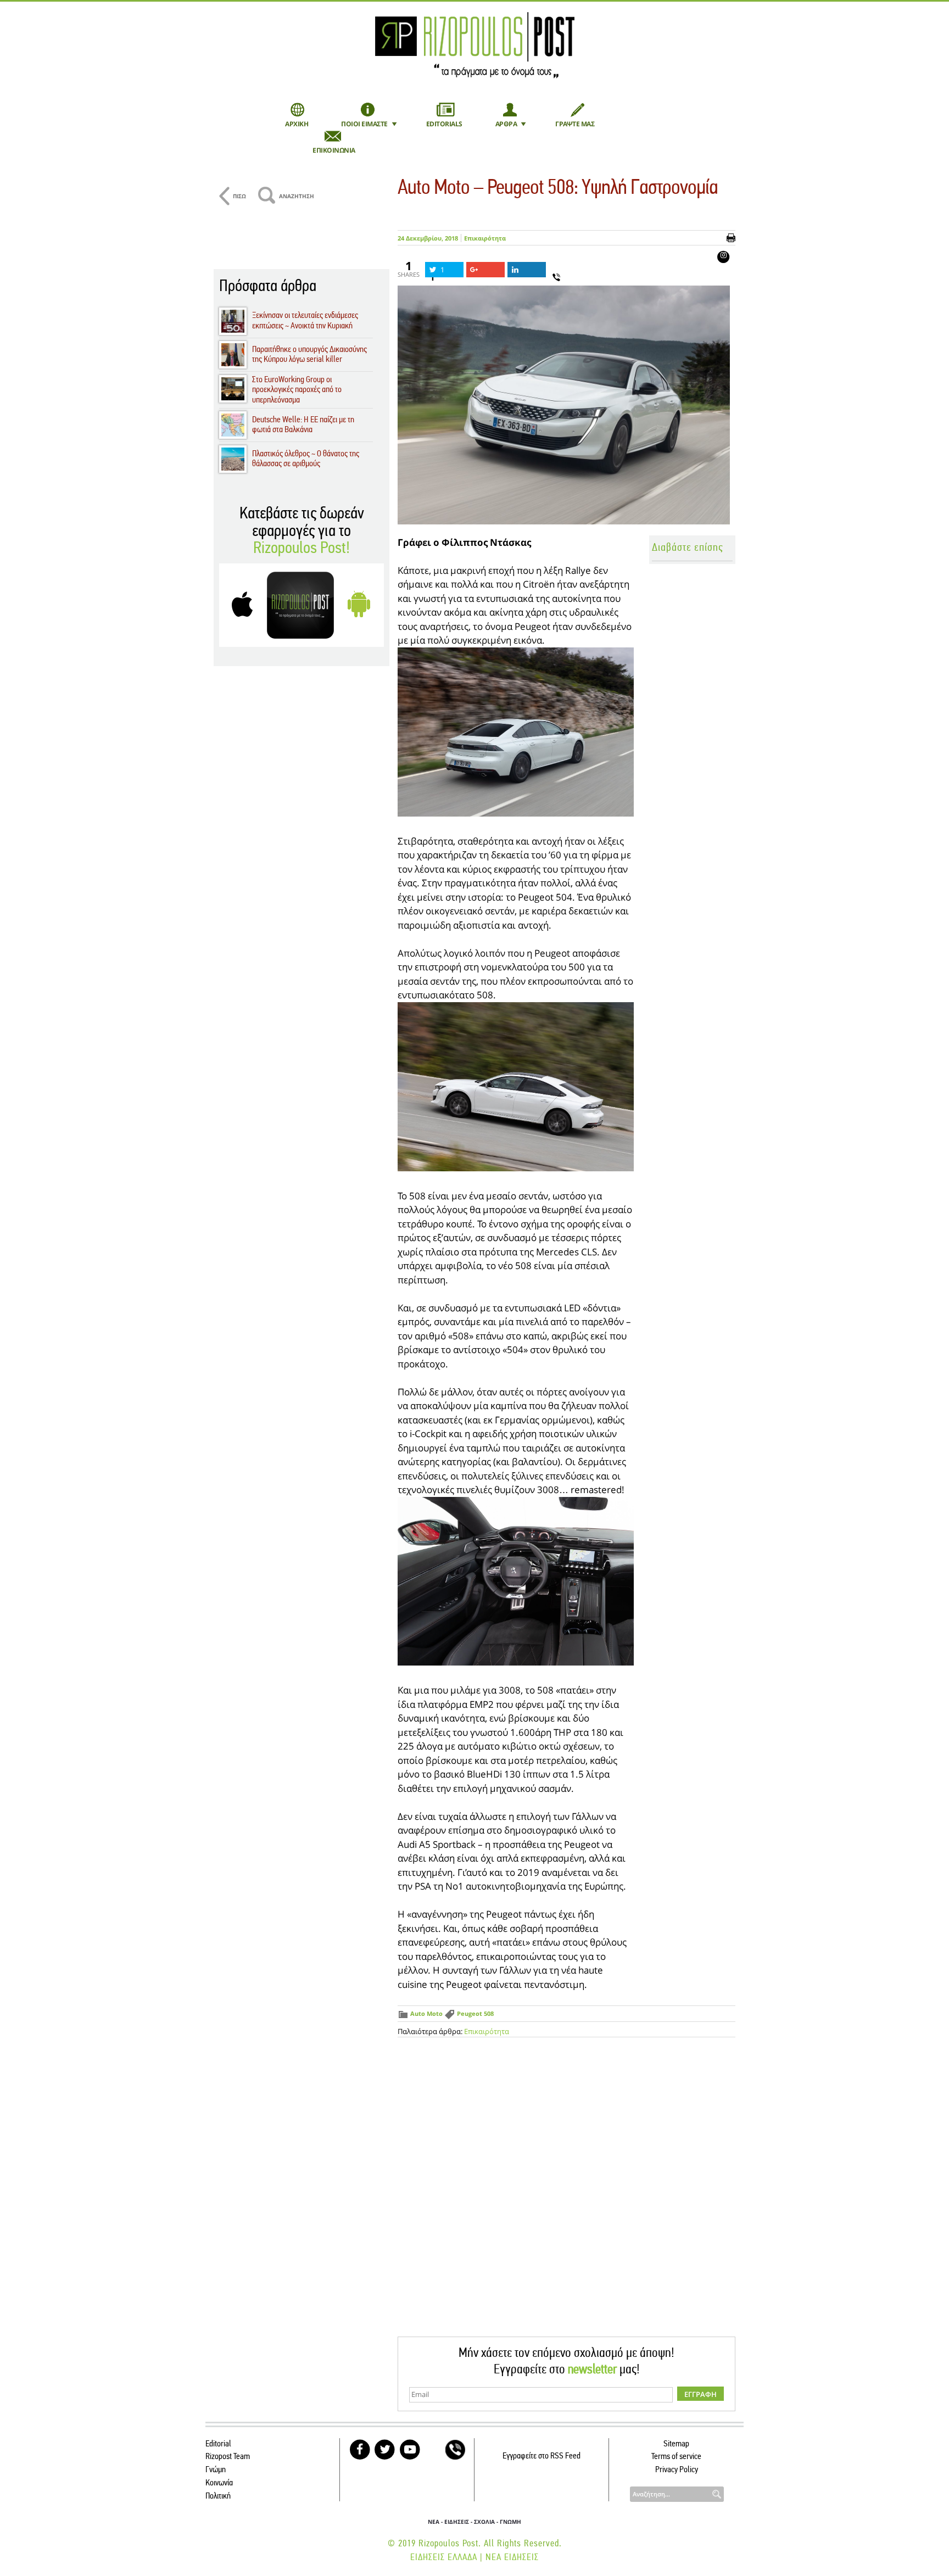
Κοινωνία (219, 2483)
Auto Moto (426, 2013)
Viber (455, 2450)
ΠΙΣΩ (239, 196)
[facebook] (360, 2450)
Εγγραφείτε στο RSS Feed (542, 2456)
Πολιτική (218, 2496)
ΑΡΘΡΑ (506, 124)
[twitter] (385, 2450)
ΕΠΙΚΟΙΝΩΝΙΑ (334, 150)
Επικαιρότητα (485, 238)
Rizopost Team (228, 2457)
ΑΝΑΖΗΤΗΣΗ (297, 196)
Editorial (218, 2444)
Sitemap (676, 2444)
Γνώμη (216, 2470)
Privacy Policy (677, 2470)
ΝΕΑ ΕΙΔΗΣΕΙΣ (512, 2558)
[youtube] (410, 2450)
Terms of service (676, 2457)
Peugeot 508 (475, 2013)
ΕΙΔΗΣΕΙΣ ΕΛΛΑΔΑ (444, 2558)
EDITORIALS (444, 124)
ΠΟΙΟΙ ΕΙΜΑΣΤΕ (364, 124)
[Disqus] (566, 2197)
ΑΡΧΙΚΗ (297, 124)
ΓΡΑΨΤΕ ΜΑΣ (575, 124)
